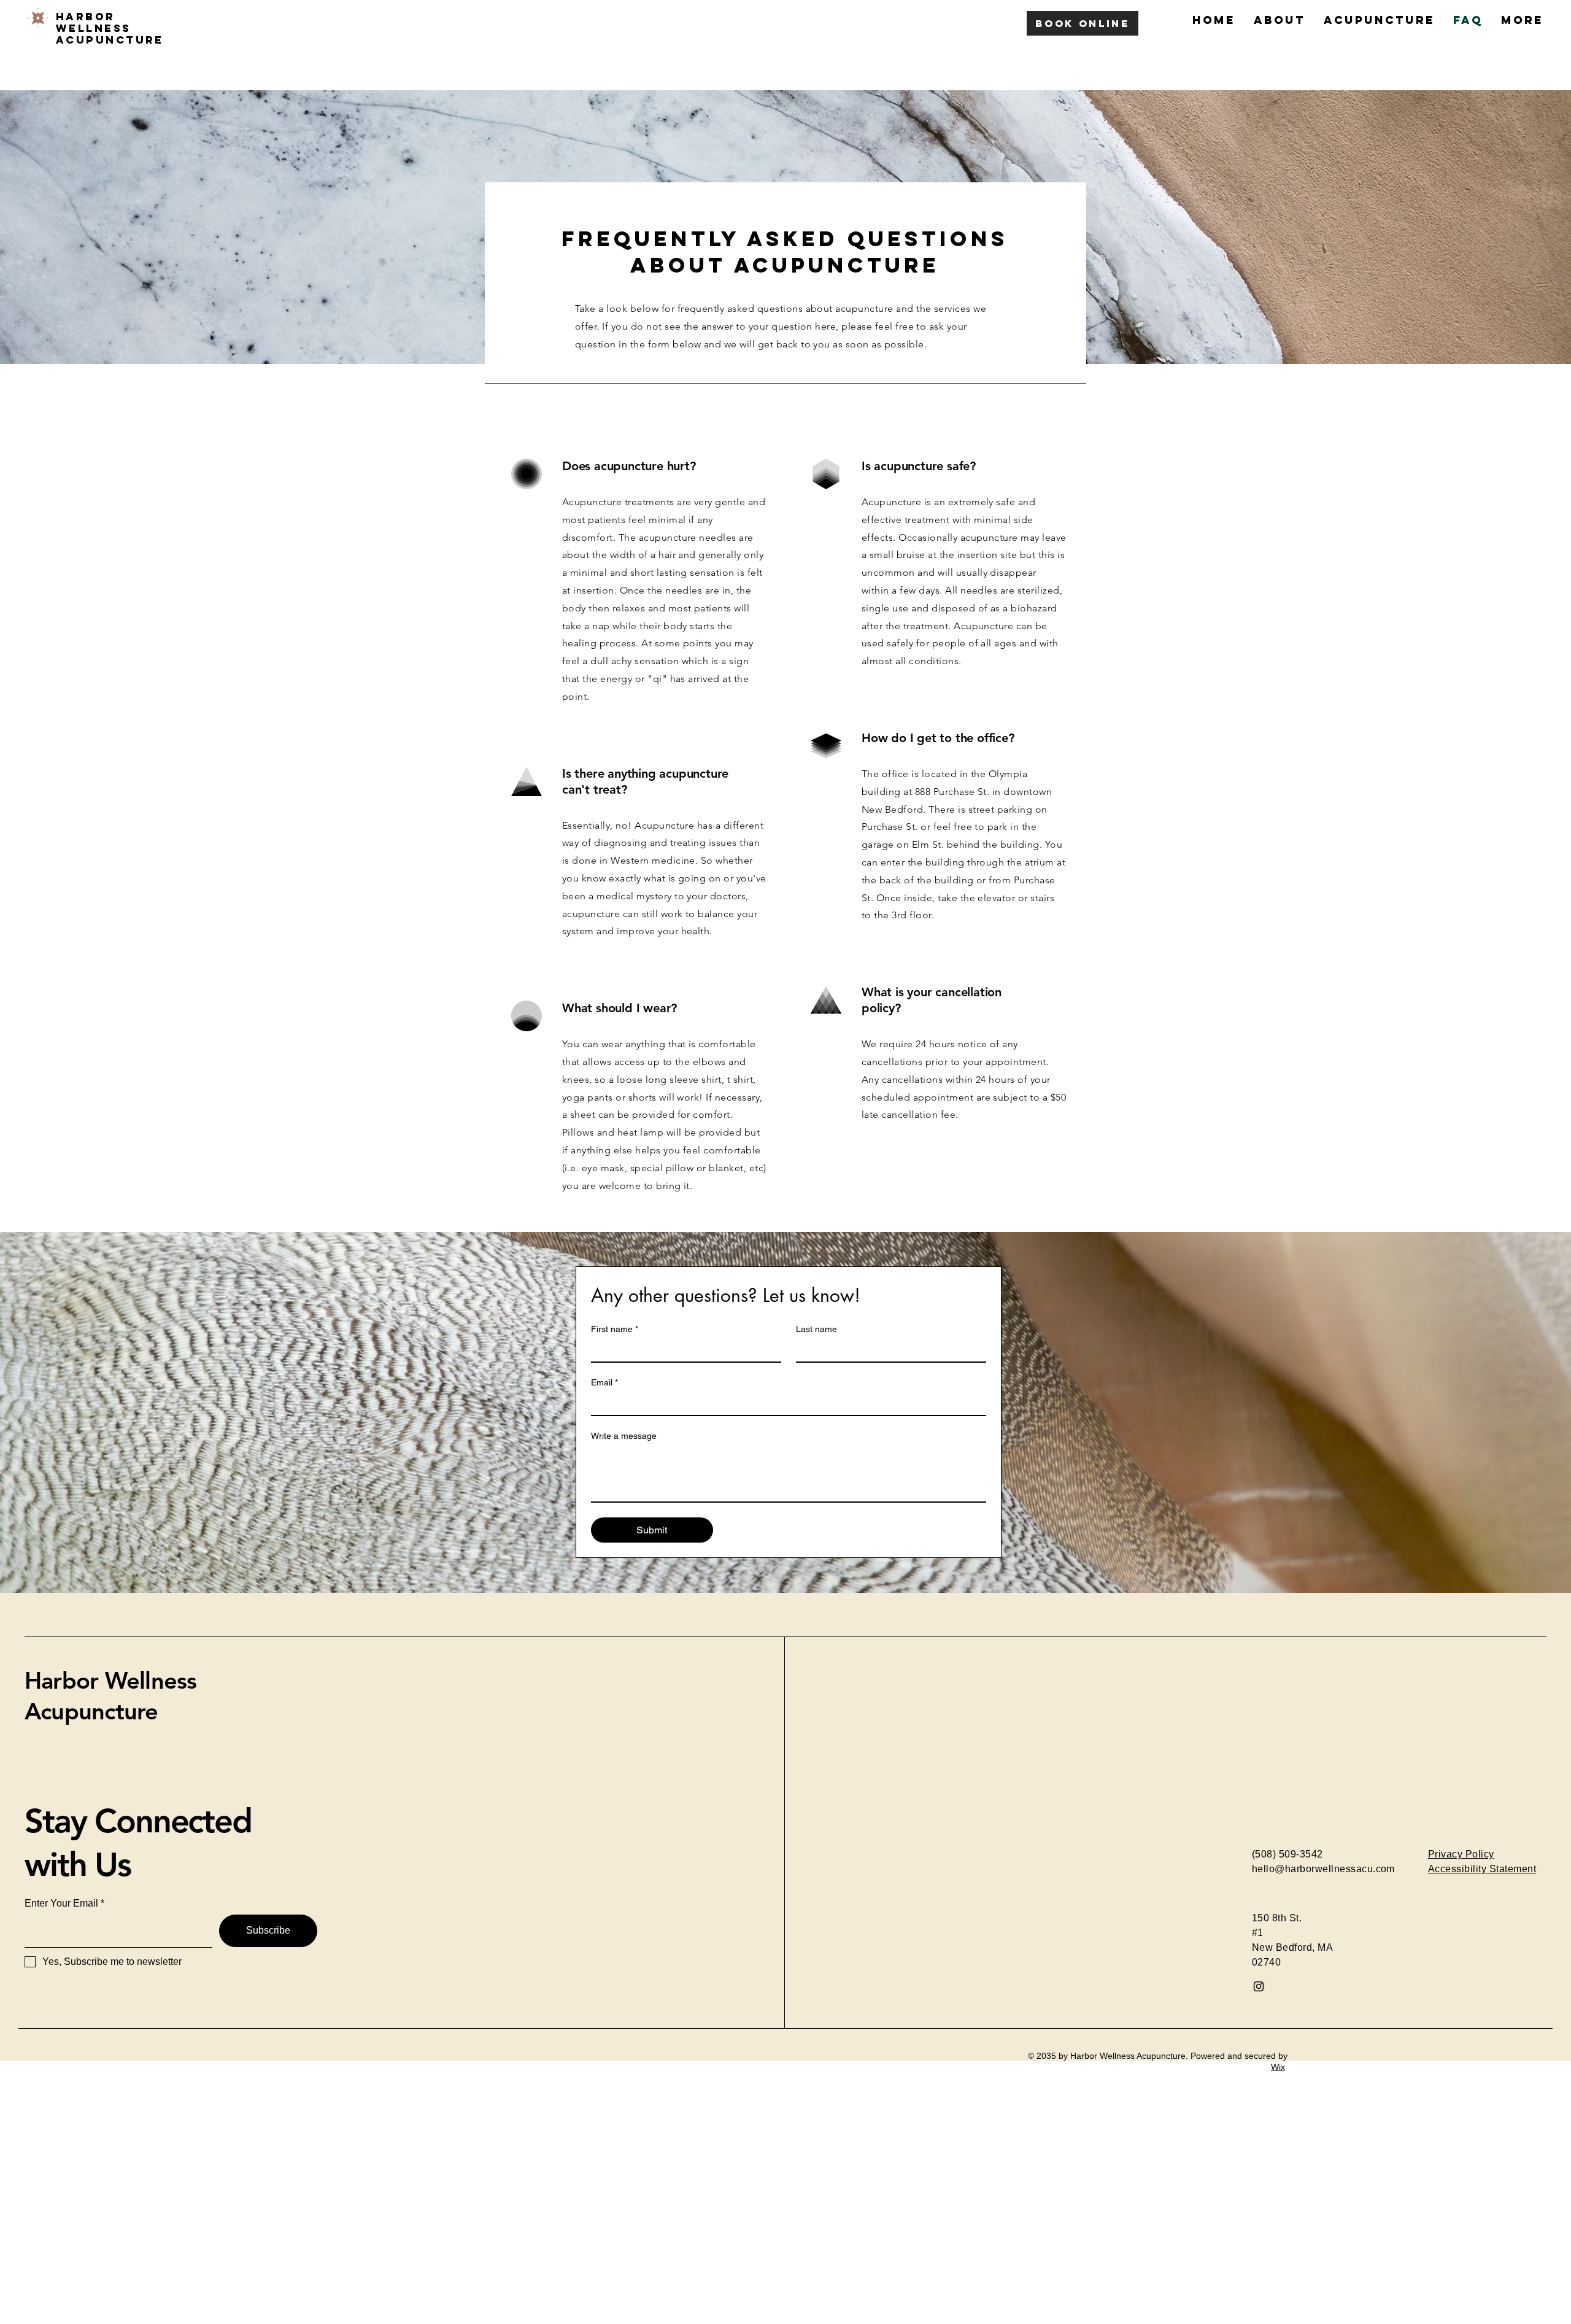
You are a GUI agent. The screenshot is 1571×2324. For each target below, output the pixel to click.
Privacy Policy (1461, 1854)
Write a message (624, 1436)
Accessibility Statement (1482, 1869)
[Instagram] (1259, 1986)
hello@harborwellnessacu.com (1323, 1869)
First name (615, 1329)
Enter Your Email (61, 1904)
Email (604, 1382)
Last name (816, 1329)
